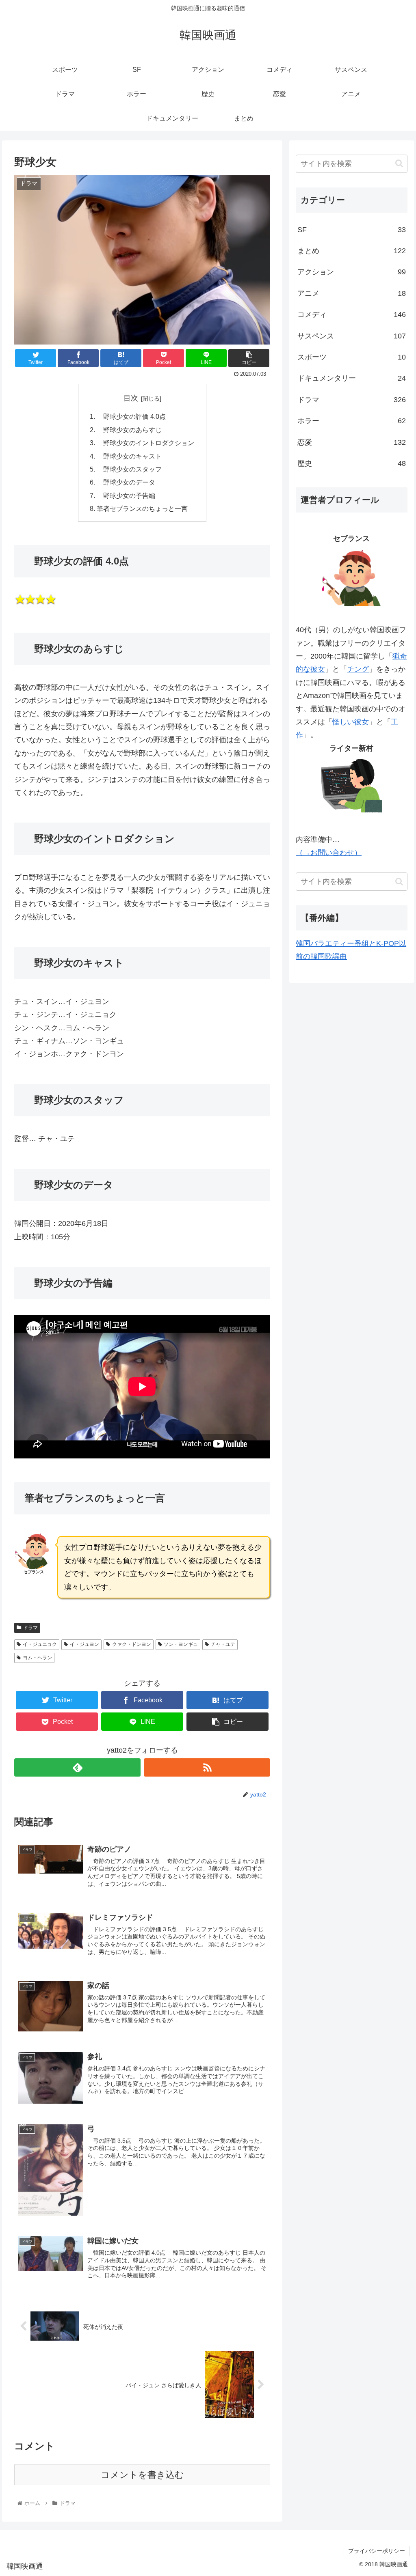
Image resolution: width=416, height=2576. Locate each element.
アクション (351, 272)
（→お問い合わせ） (329, 853)
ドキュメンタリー (351, 378)
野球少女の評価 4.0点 (131, 416)
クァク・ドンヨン (132, 1644)
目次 (131, 398)
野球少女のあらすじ (129, 430)
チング (358, 669)
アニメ (351, 293)
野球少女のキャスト (129, 456)
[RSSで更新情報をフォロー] (207, 1767)
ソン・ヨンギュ (181, 1644)
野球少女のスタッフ (129, 469)
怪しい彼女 (351, 722)
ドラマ (30, 1628)
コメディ (351, 314)
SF (351, 230)
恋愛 (351, 442)
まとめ (351, 251)
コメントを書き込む (142, 2475)
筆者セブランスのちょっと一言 (142, 508)
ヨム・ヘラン (37, 1658)
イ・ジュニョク (40, 1644)
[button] (399, 163)
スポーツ (351, 357)
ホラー (351, 421)
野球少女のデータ (126, 482)
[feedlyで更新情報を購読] (77, 1767)
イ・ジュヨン (84, 1644)
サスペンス (351, 336)
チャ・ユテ (223, 1644)
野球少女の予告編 (126, 495)
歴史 (351, 463)
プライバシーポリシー (377, 2551)
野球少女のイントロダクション (145, 443)
